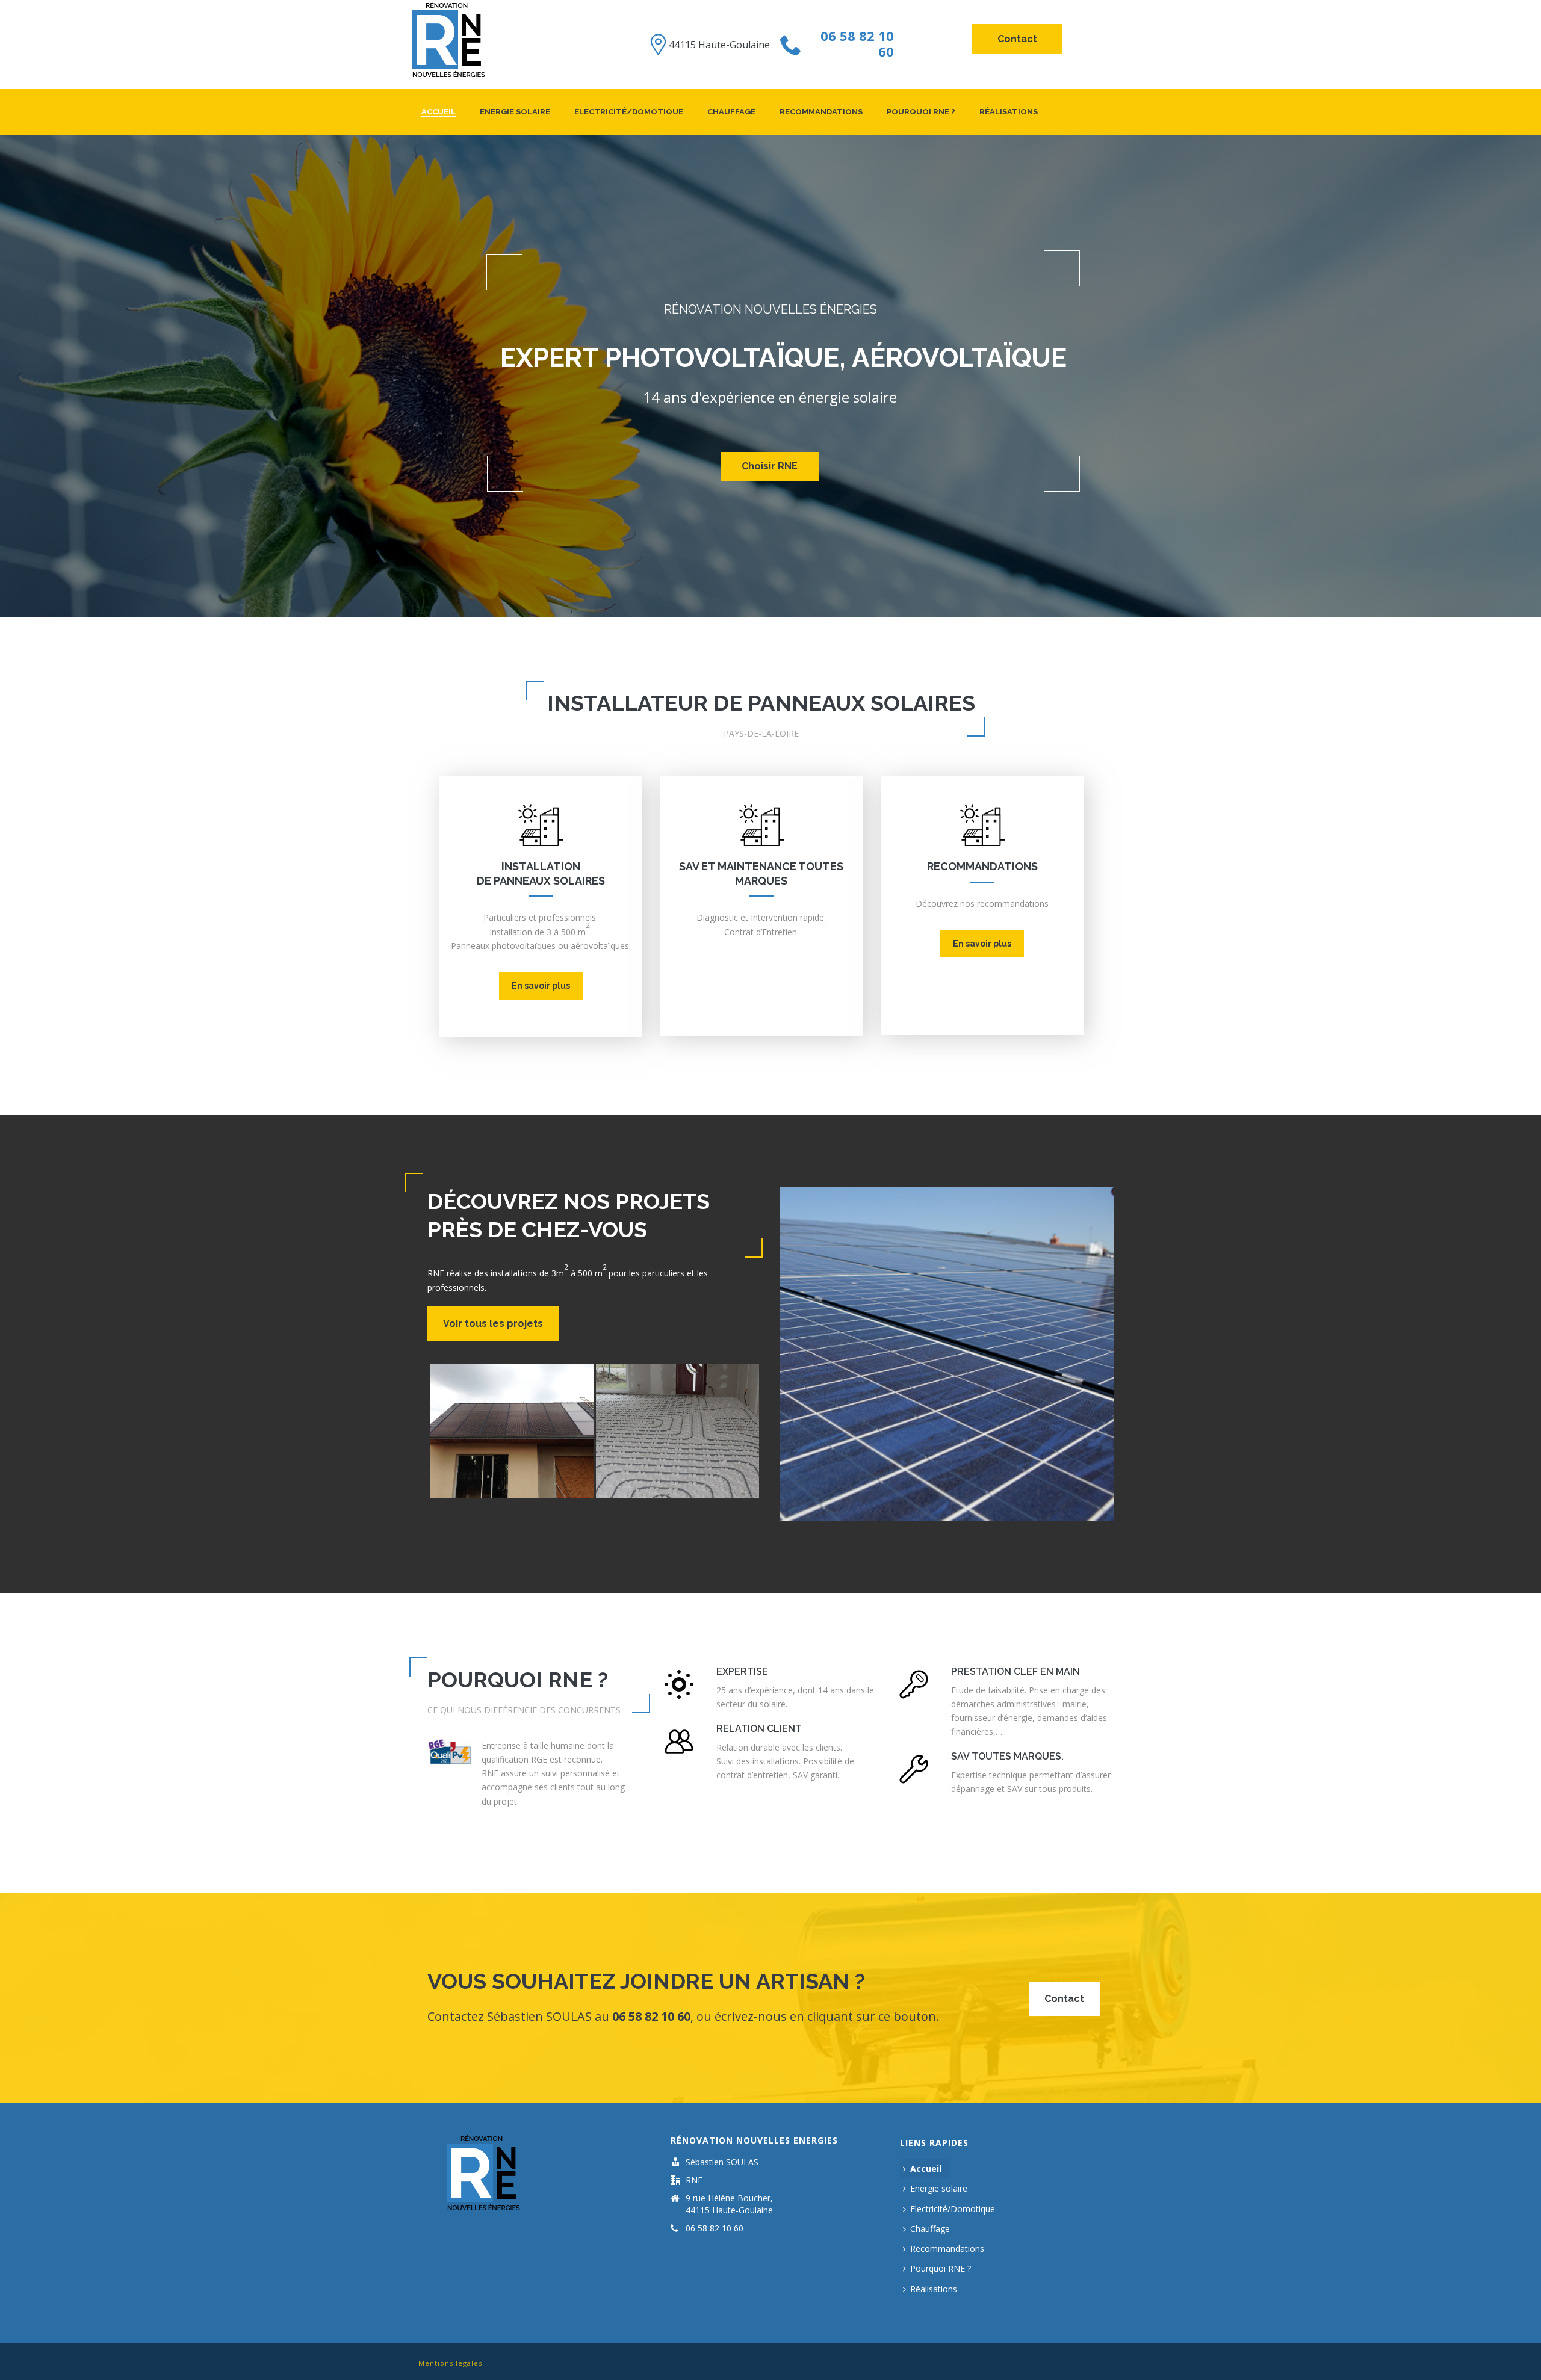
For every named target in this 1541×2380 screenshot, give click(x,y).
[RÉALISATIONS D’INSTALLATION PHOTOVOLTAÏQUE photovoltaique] (947, 1354)
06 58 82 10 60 (857, 43)
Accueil (439, 112)
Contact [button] (1017, 39)
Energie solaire (515, 112)
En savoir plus (541, 986)
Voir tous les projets (493, 1324)
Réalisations (1009, 112)
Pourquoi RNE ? (921, 112)
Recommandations (821, 112)
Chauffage (731, 112)
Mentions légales (450, 2363)
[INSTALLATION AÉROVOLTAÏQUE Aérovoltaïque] (512, 1431)
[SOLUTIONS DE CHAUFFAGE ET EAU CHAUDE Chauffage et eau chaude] (678, 1431)
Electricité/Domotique (629, 112)
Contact (1064, 1999)
